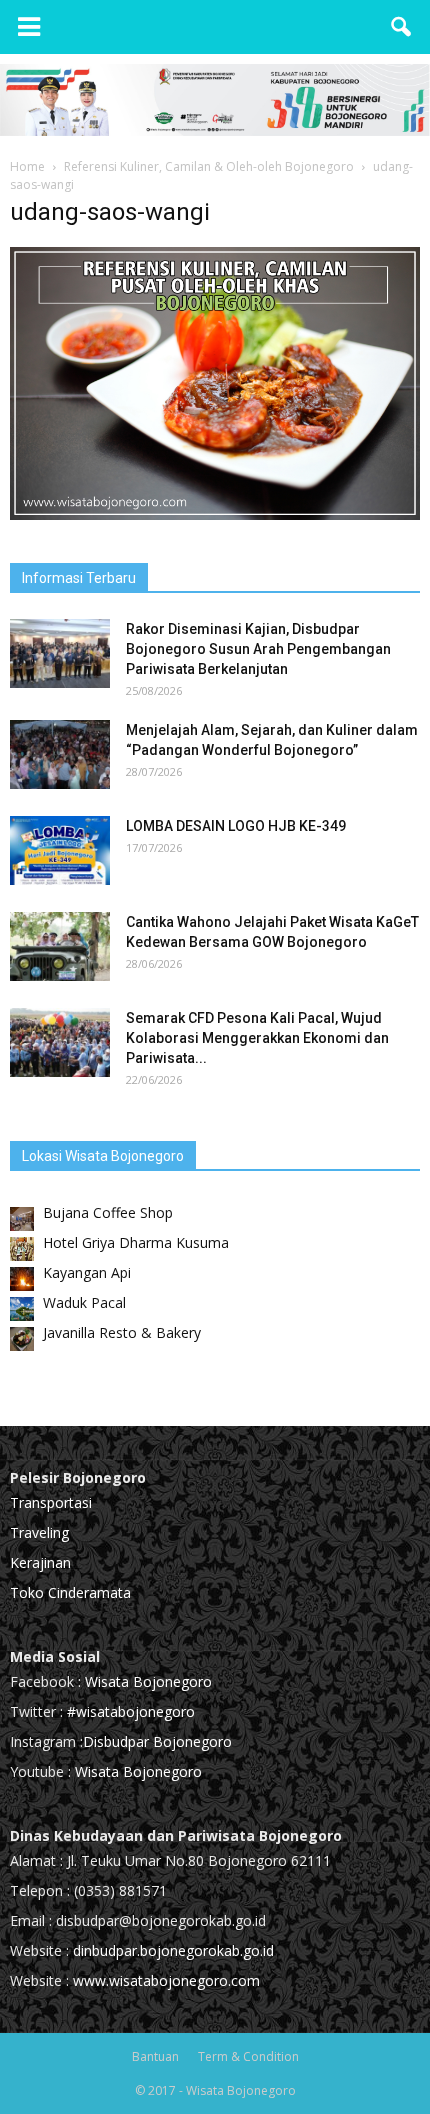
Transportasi (51, 1502)
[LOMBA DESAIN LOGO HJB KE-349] (60, 850)
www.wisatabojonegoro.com (166, 1980)
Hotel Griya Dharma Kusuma (136, 1242)
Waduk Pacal (84, 1302)
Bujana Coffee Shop (108, 1212)
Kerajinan (40, 1562)
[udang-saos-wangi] (215, 515)
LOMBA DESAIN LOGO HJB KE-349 (236, 826)
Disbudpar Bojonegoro (157, 1741)
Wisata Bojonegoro (146, 1681)
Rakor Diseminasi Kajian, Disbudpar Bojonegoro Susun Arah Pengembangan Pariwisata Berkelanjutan (258, 649)
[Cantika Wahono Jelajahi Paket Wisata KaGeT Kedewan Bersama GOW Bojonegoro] (60, 946)
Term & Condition (248, 2056)
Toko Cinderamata (70, 1592)
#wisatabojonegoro (131, 1711)
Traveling (39, 1532)
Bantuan (155, 2056)
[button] (402, 27)
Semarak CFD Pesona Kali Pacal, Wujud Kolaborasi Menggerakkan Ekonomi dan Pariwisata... (257, 1038)
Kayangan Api (87, 1272)
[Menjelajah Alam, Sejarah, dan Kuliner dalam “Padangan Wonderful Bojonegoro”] (60, 754)
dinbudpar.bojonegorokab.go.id (173, 1950)
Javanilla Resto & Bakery (122, 1332)
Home (27, 166)
